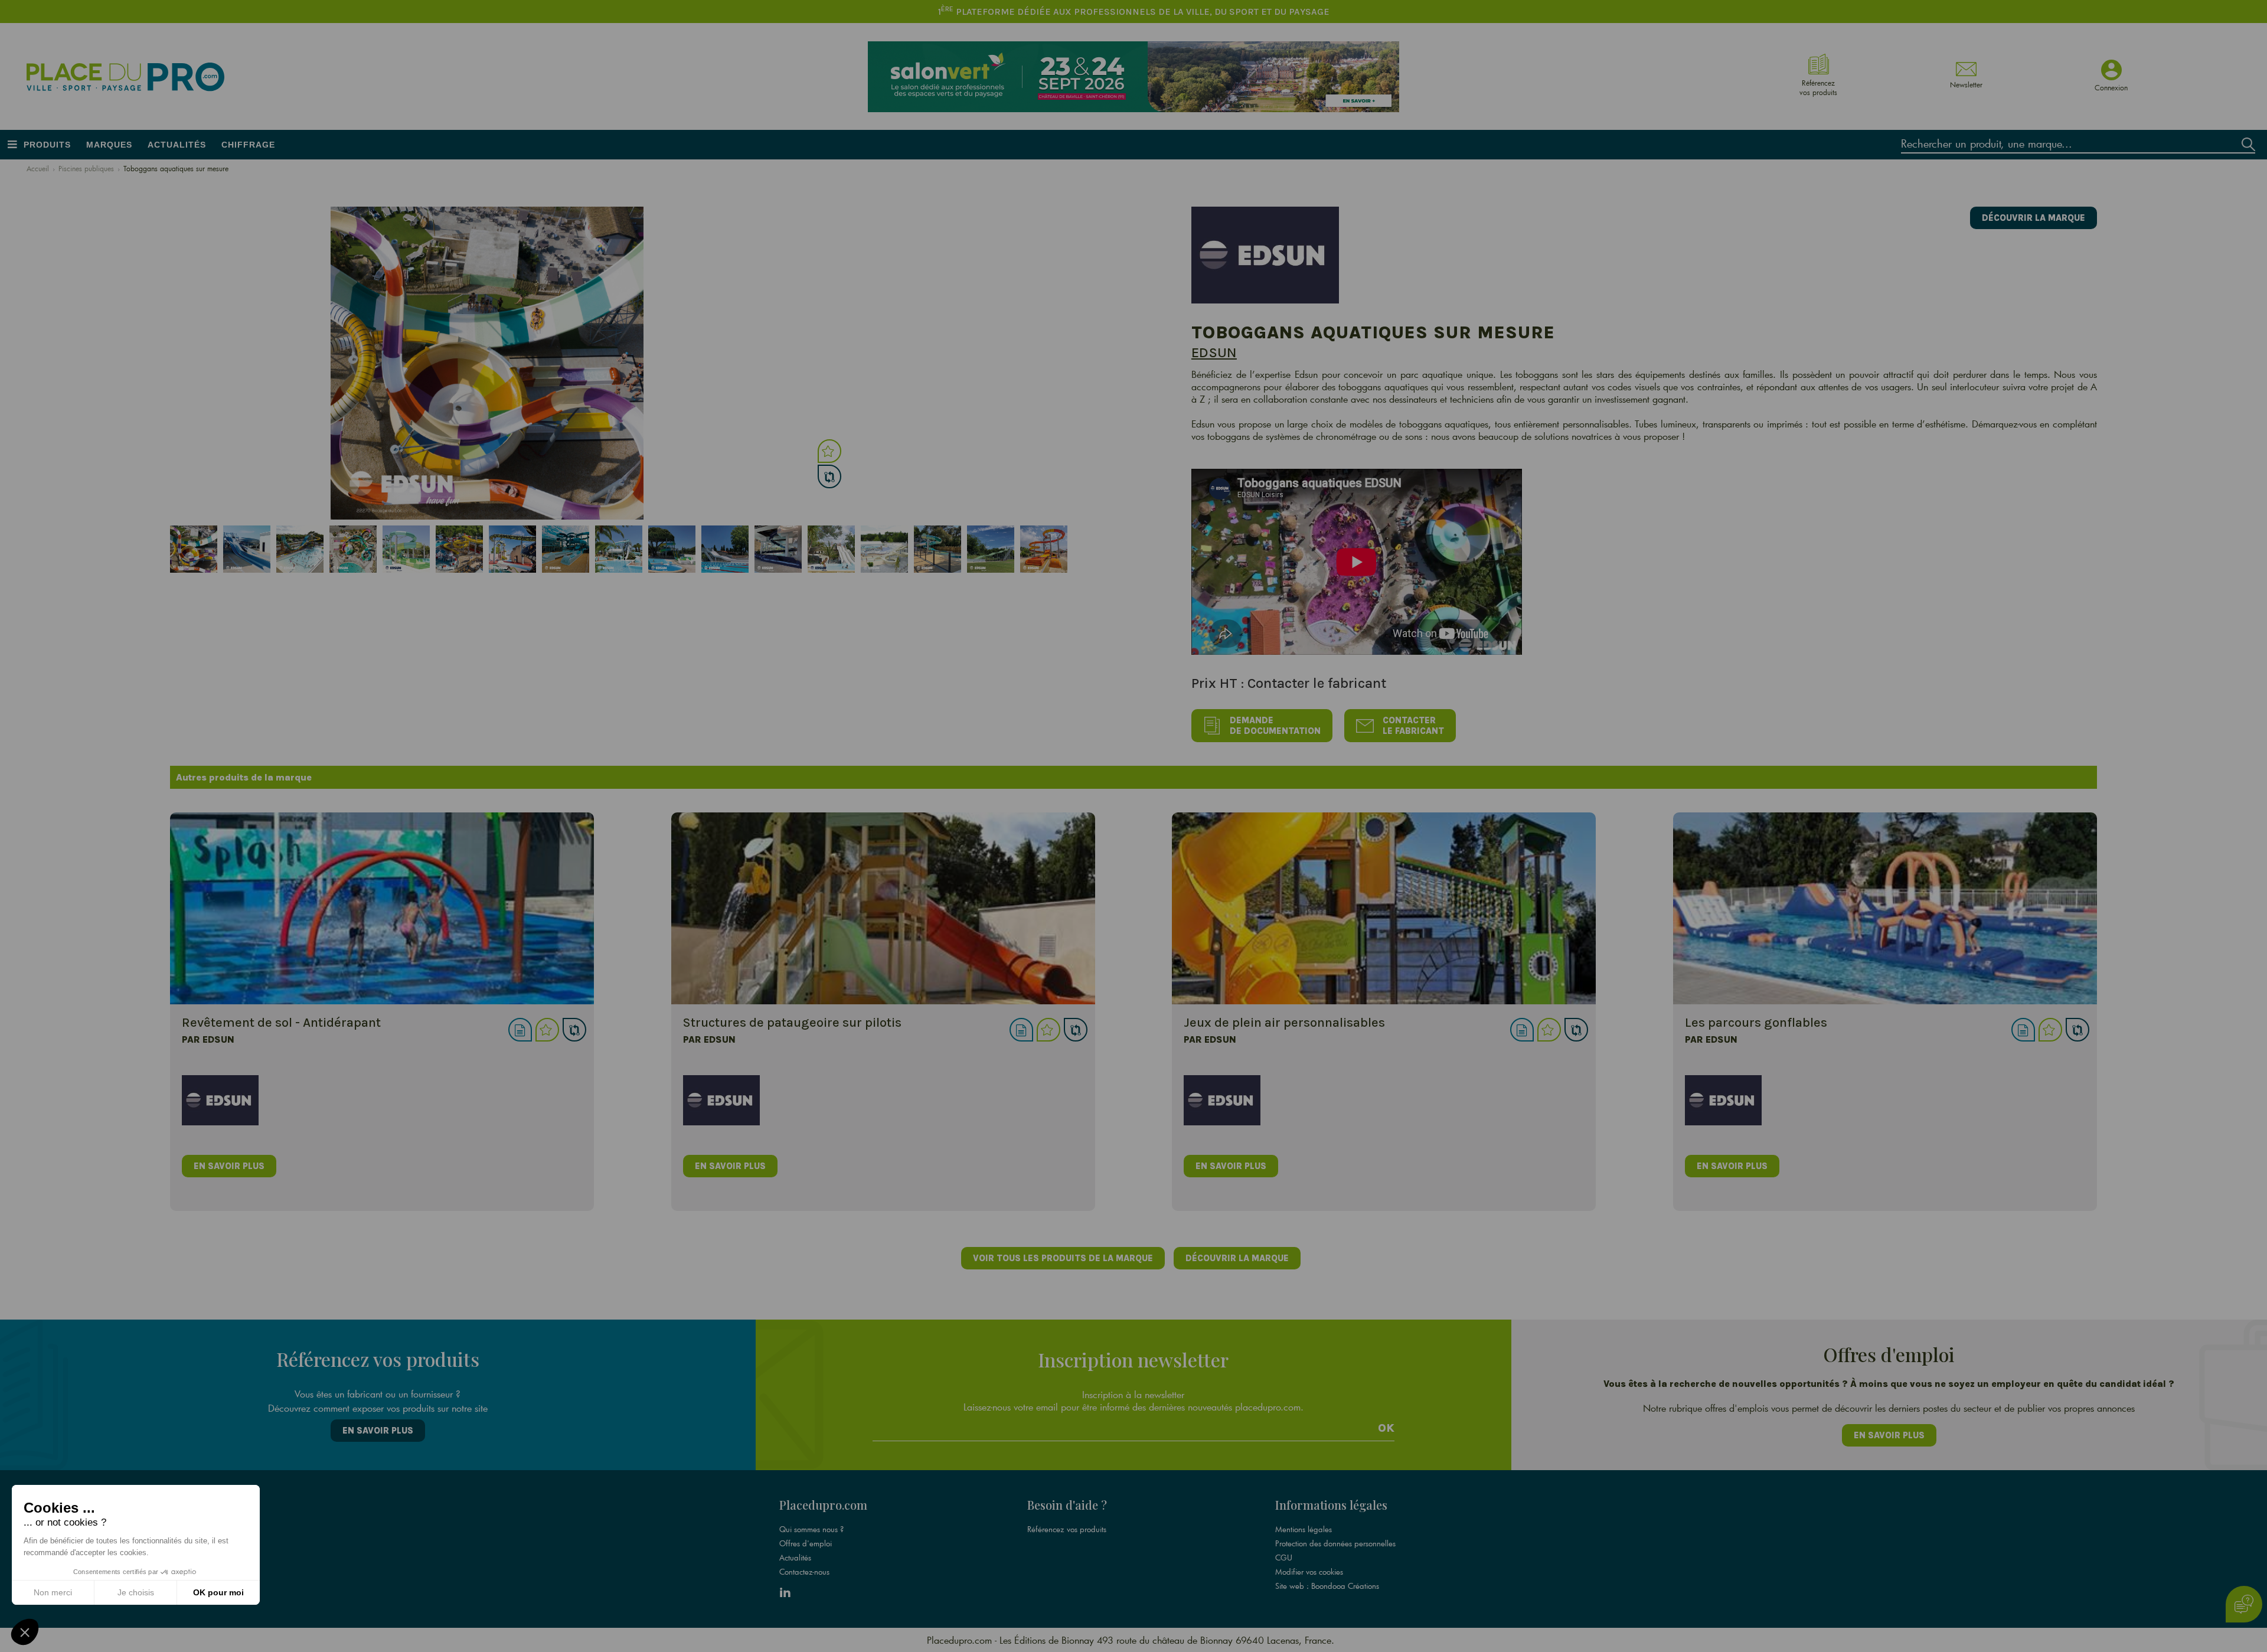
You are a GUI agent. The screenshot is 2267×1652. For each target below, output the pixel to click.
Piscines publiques (86, 168)
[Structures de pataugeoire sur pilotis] (883, 908)
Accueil (38, 168)
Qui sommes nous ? (811, 1529)
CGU (1284, 1558)
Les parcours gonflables (1756, 1023)
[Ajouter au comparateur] (829, 476)
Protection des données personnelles (1335, 1543)
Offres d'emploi (806, 1543)
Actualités (177, 145)
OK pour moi (218, 1592)
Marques (109, 145)
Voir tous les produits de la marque (1063, 1258)
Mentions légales (1304, 1529)
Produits (47, 145)
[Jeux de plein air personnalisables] (1384, 908)
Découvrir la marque (2034, 218)
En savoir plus (378, 1431)
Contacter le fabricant (1413, 726)
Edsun (1214, 352)
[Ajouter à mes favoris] (829, 451)
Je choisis (136, 1592)
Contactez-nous (804, 1572)
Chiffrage (248, 145)
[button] (25, 1632)
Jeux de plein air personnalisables (1284, 1023)
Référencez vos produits (1067, 1529)
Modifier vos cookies (1309, 1572)
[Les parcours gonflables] (1885, 908)
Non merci (53, 1592)
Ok (1386, 1428)
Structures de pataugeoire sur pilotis (792, 1023)
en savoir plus (229, 1166)
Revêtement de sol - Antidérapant (281, 1023)
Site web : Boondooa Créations (1327, 1586)
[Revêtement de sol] (382, 908)
